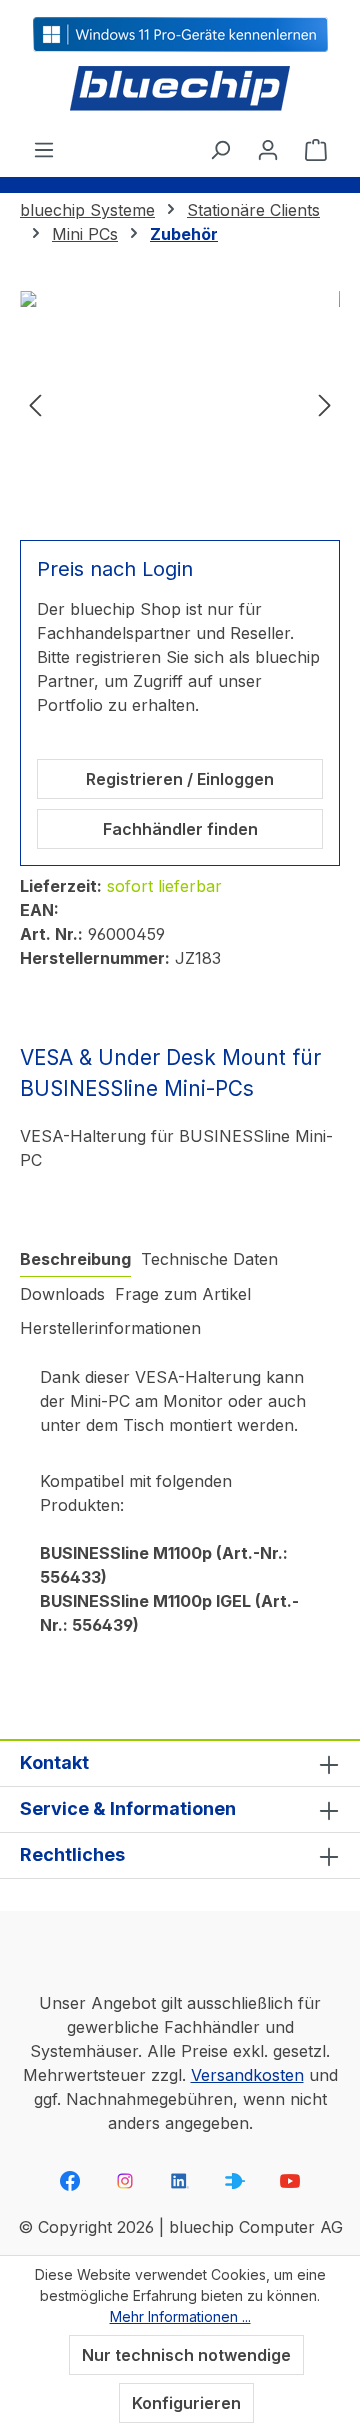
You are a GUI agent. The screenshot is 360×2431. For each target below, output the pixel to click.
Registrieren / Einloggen (180, 779)
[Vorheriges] (35, 403)
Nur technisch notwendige (186, 2355)
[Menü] (44, 149)
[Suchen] (220, 149)
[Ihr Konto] (268, 149)
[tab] (75, 1259)
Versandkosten (247, 2075)
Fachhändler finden (180, 829)
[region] (180, 403)
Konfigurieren (186, 2403)
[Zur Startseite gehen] (180, 89)
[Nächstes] (325, 403)
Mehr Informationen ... (180, 2316)
